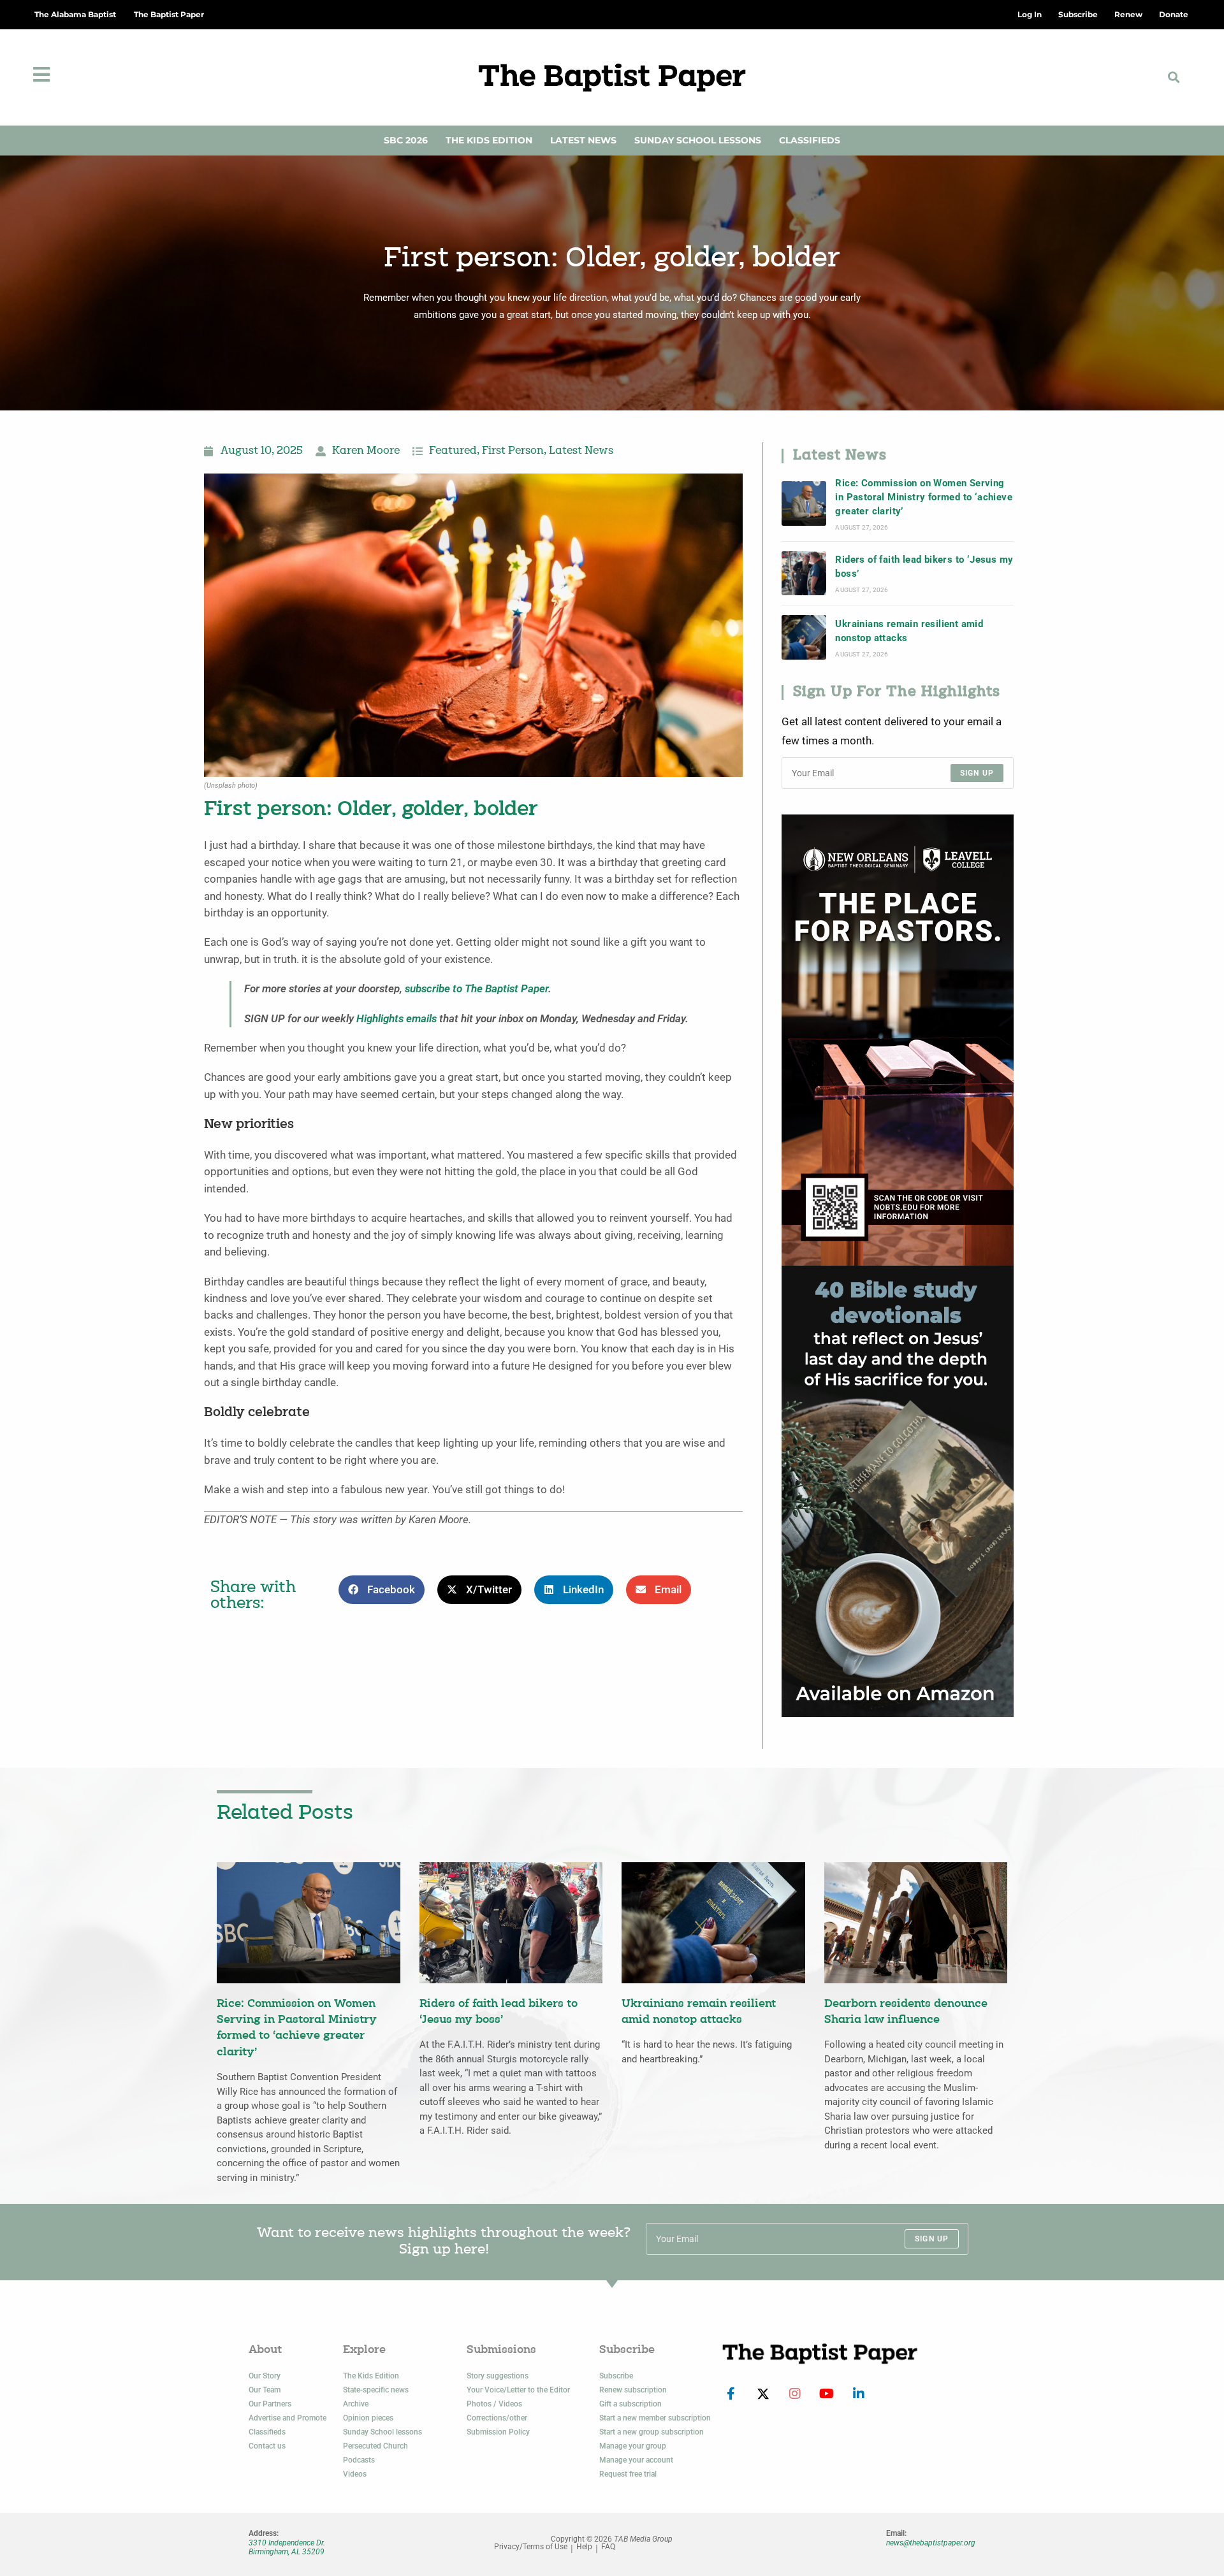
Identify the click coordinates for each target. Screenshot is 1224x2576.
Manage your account (636, 2460)
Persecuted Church (375, 2446)
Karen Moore (366, 451)
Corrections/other (497, 2418)
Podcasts (359, 2460)
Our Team (265, 2390)
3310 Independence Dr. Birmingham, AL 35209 (287, 2547)
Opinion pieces (368, 2418)
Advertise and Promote (288, 2418)
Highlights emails (397, 1019)
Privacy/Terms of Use (531, 2547)
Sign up (977, 773)
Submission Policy (498, 2432)
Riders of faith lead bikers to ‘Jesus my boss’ (924, 567)
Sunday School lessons (382, 2432)
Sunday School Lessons (698, 140)
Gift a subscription (630, 2404)
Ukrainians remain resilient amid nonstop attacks (909, 631)
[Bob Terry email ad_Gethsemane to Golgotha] (898, 1490)
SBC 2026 (406, 140)
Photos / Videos (494, 2404)
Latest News (583, 140)
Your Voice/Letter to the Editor (518, 2390)
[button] (1174, 77)
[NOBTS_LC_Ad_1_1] (898, 1039)
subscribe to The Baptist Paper (477, 989)
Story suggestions (498, 2376)
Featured (453, 451)
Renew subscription (633, 2390)
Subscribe (616, 2376)
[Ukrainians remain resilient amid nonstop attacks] (804, 637)
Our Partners (270, 2404)
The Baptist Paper (169, 14)
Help (584, 2547)
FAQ (608, 2547)
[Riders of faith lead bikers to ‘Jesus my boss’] (804, 574)
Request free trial (628, 2474)
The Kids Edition (489, 140)
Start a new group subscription (652, 2432)
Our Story (265, 2376)
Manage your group (633, 2446)
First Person (513, 451)
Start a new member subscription (655, 2418)
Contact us (267, 2446)
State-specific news (376, 2390)
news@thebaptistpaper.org (931, 2543)
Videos (355, 2474)
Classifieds (810, 140)
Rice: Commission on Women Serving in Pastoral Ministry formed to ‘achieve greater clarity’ (924, 497)
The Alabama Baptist (75, 14)
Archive (356, 2404)
